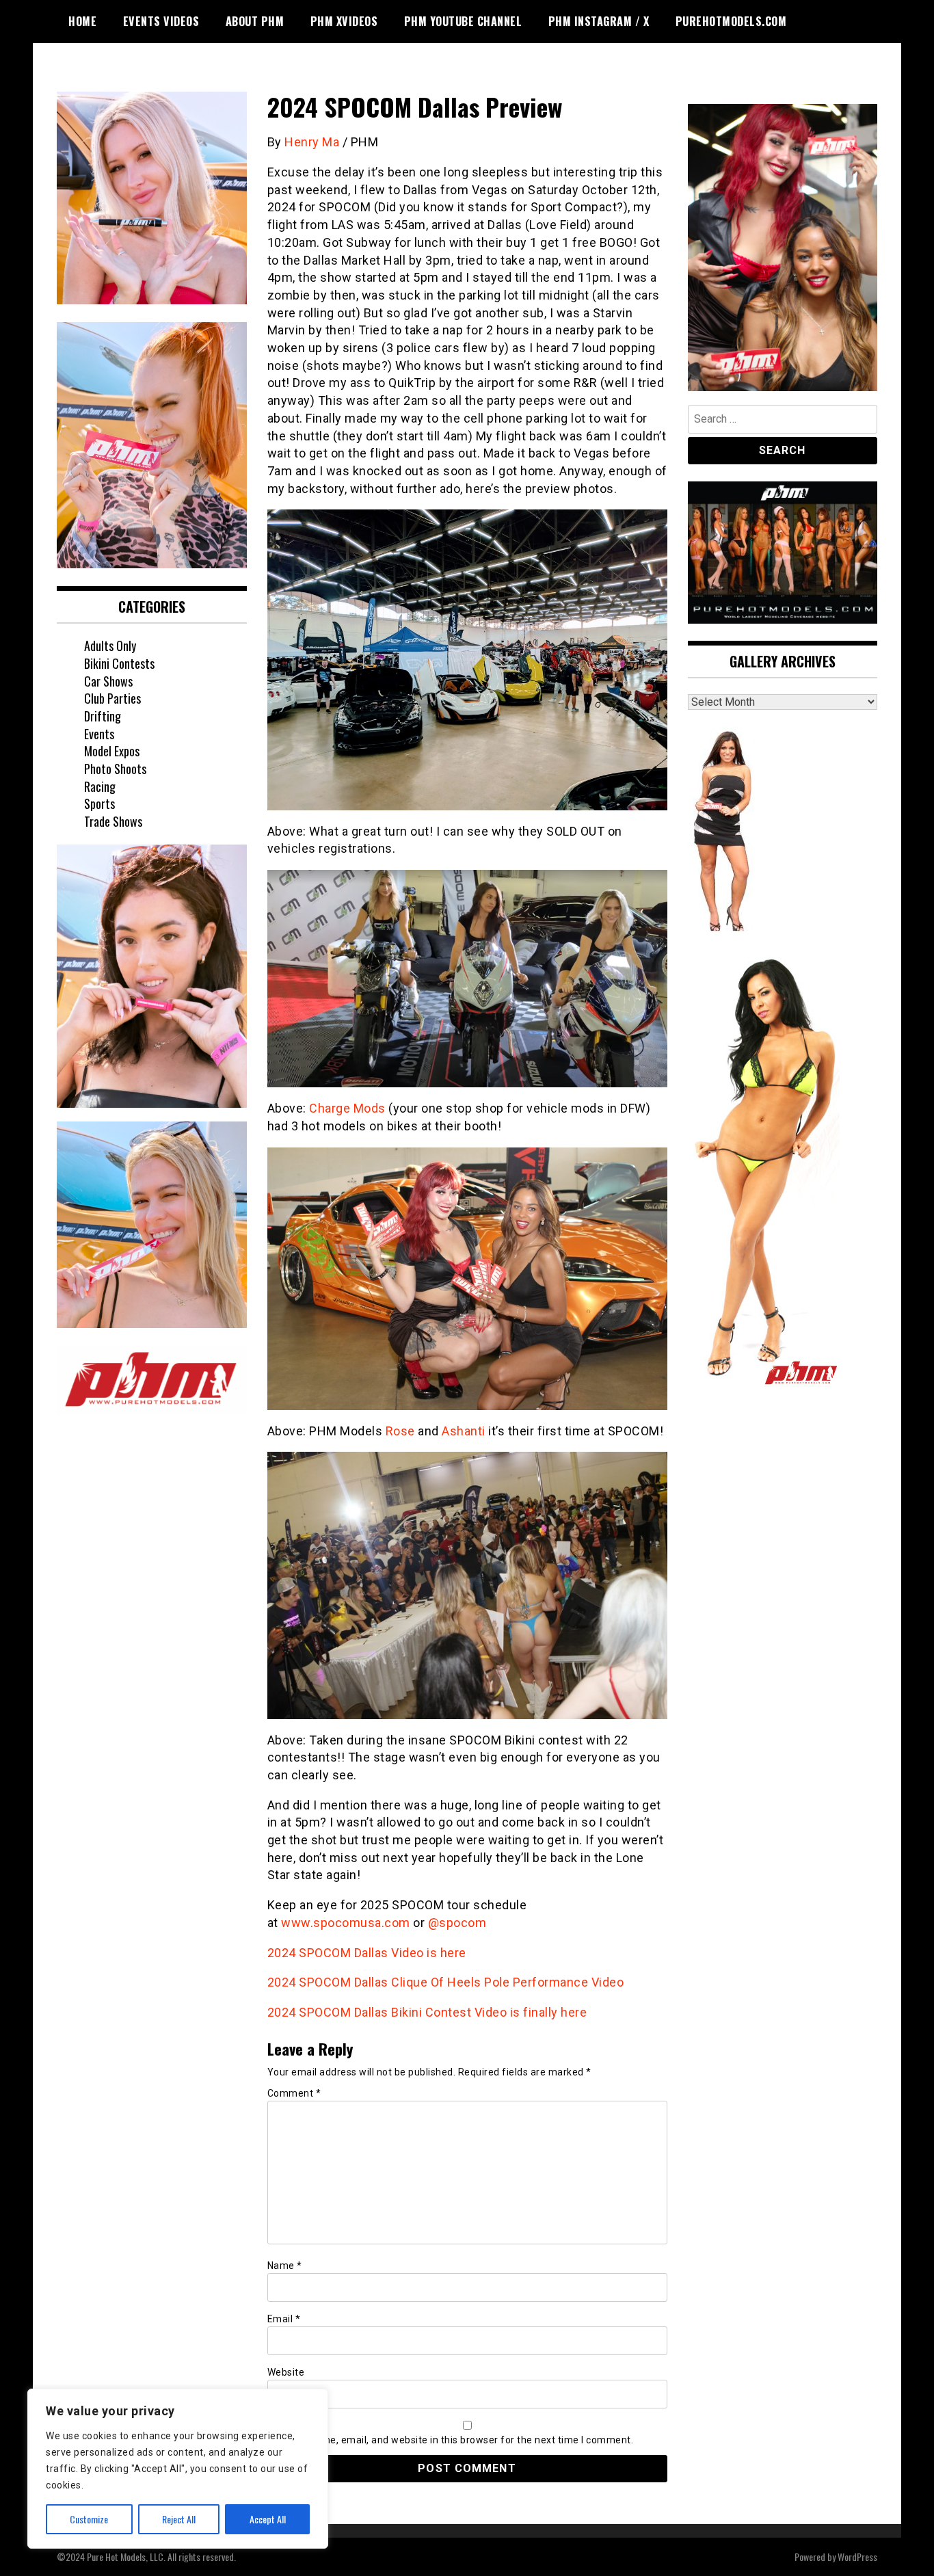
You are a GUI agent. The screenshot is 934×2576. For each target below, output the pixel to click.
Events (99, 734)
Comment (294, 2093)
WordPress (857, 2557)
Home (82, 21)
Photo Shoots (115, 769)
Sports (99, 804)
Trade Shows (113, 821)
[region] (178, 2469)
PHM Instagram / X (599, 21)
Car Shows (108, 681)
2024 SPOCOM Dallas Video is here (367, 1953)
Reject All (179, 2519)
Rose (400, 1431)
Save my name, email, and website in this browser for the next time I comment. (451, 2440)
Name (285, 2266)
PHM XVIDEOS (344, 21)
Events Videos (161, 21)
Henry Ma (312, 142)
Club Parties (112, 698)
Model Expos (112, 751)
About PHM (255, 21)
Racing (100, 786)
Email (284, 2319)
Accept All (268, 2519)
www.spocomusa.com (346, 1923)
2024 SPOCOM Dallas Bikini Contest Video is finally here (427, 2012)
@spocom (457, 1923)
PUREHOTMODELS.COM (731, 21)
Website (286, 2372)
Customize (89, 2519)
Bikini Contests (119, 663)
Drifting (103, 716)
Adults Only (110, 646)
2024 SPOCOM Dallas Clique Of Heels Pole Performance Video (446, 1982)
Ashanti (464, 1431)
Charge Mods (347, 1108)
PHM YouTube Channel (463, 21)
